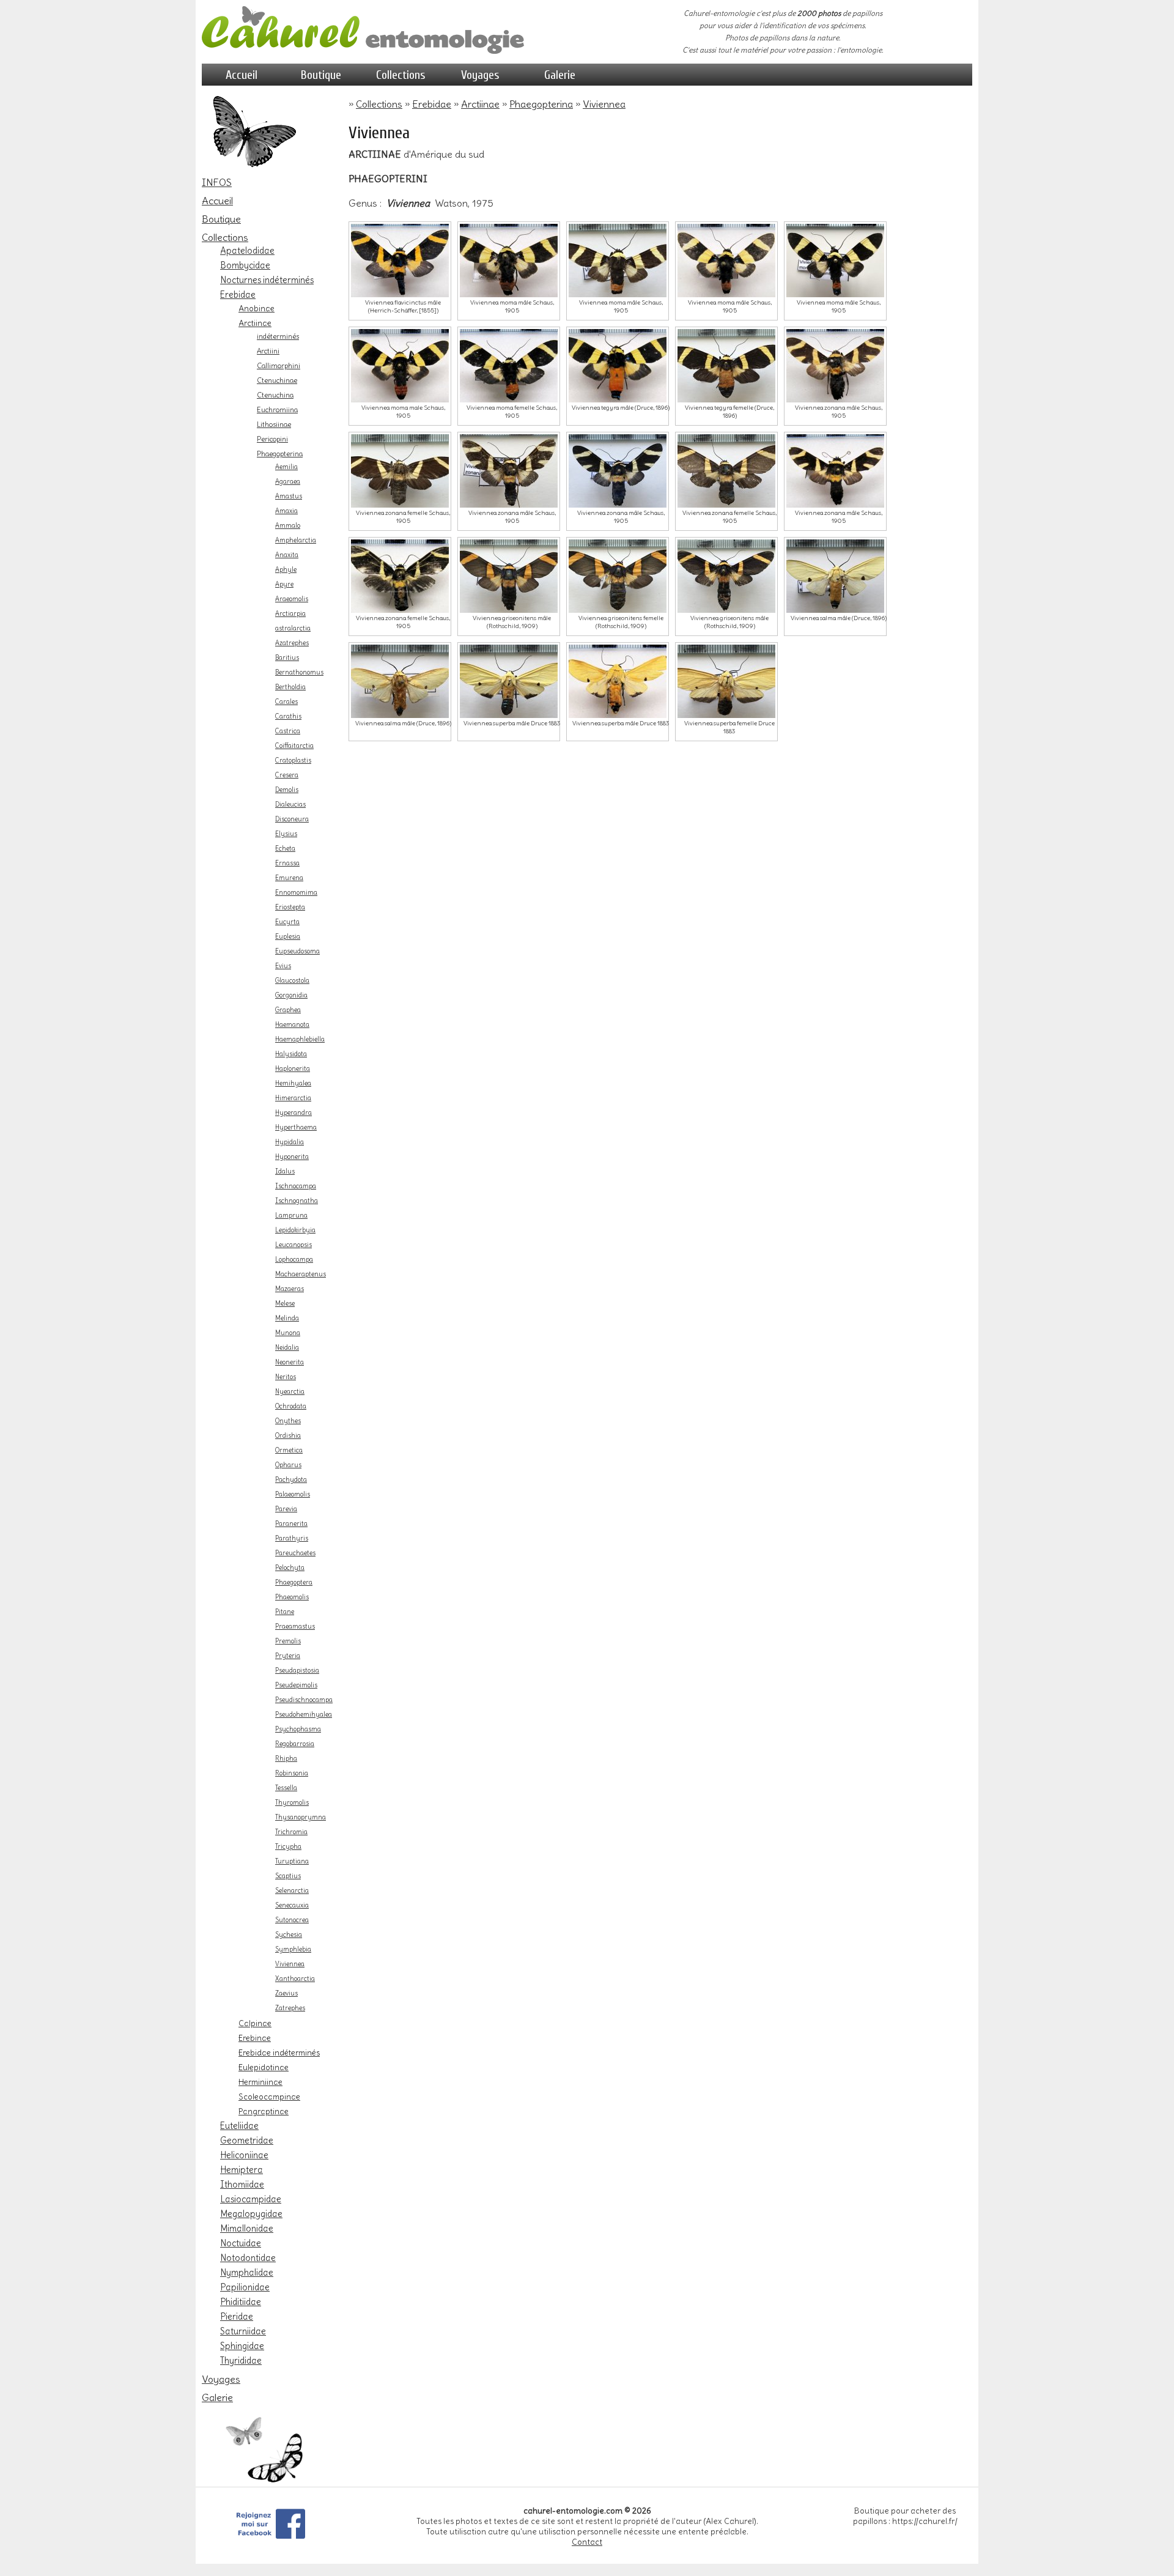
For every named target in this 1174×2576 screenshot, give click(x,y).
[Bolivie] (618, 261)
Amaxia (286, 511)
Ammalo (288, 526)
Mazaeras (290, 1289)
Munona (288, 1333)
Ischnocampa (296, 1186)
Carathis (288, 716)
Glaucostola (292, 981)
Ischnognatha (297, 1201)
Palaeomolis (293, 1494)
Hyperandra (293, 1113)
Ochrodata (291, 1406)
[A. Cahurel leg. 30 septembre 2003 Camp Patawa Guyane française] (835, 471)
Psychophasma (298, 1729)
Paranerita (291, 1524)
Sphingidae (242, 2346)
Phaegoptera (294, 1582)
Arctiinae (255, 323)
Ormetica (289, 1450)
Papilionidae (245, 2287)
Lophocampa (294, 1260)
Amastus (289, 496)
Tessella (286, 1788)
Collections (401, 75)
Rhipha (286, 1759)
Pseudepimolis (296, 1685)
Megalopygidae (251, 2214)
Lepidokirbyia (295, 1230)
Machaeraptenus (301, 1274)
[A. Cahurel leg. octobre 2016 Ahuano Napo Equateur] (618, 471)
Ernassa (287, 863)
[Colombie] (726, 366)
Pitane (285, 1612)
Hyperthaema (296, 1127)
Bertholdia (290, 687)
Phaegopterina (280, 454)
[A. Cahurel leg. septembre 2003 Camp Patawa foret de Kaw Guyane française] (400, 366)
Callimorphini (279, 366)
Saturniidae (243, 2331)
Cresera (287, 775)
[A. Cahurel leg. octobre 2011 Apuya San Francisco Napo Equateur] (726, 261)
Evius (283, 966)
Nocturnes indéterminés (267, 280)
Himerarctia (293, 1098)
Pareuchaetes (295, 1553)
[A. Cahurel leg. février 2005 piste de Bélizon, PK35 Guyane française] (618, 681)
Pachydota (291, 1480)
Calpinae (255, 2023)
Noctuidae (241, 2243)
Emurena (289, 878)
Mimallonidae (247, 2229)
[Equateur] (726, 471)
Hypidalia (290, 1142)
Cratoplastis (293, 761)
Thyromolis (292, 1803)
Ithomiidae (242, 2185)
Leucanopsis (293, 1245)
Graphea (288, 1010)
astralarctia (293, 628)
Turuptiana (292, 1861)
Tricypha (288, 1847)
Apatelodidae (247, 251)
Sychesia (289, 1935)
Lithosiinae (274, 424)
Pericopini (272, 439)
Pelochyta (290, 1568)
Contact (587, 2542)
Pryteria (288, 1656)
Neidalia (287, 1348)
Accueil (242, 75)
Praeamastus (295, 1627)
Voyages (480, 75)
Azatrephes (292, 643)
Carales (286, 702)
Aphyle (286, 570)
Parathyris (292, 1538)
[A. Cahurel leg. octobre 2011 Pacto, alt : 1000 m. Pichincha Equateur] (400, 261)
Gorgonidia (291, 995)
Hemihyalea (293, 1083)
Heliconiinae (244, 2155)
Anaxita (287, 555)
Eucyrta (287, 922)
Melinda (287, 1318)
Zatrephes (290, 2008)
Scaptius (288, 1876)
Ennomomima (296, 893)
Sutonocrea (292, 1920)
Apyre (284, 584)
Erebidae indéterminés (279, 2052)
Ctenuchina (275, 395)
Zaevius (286, 1993)
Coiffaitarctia (294, 746)
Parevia (286, 1509)
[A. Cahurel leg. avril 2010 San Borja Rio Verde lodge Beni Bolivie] (509, 261)
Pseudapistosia (297, 1671)
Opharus (288, 1465)
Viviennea (290, 1964)
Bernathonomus (299, 672)
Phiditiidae (241, 2302)
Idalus (285, 1171)
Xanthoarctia (295, 1979)
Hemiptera (242, 2170)
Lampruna (291, 1216)
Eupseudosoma (297, 951)
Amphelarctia (296, 540)
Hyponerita (292, 1157)
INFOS (217, 182)
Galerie (560, 75)
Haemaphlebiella (300, 1039)
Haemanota (292, 1025)
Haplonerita (293, 1069)
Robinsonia (292, 1773)
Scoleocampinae (269, 2097)
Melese (285, 1304)
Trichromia (291, 1832)
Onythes (288, 1421)
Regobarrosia (295, 1744)
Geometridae (247, 2141)
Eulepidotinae (264, 2067)
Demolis (287, 790)
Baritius (287, 658)
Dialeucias (290, 805)
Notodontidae (248, 2258)
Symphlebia (293, 1949)
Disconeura (292, 819)
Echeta (285, 849)
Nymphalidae (247, 2273)
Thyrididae (241, 2361)
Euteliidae (239, 2126)
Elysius (286, 834)
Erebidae (238, 295)
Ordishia (288, 1436)
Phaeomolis (292, 1597)
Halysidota (291, 1054)
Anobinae (257, 308)
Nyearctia (290, 1392)
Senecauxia (292, 1905)
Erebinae (255, 2038)
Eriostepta (290, 907)
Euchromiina (277, 410)
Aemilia (286, 467)
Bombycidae (245, 265)
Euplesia (288, 937)
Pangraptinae (264, 2111)
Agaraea (288, 482)
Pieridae (237, 2317)
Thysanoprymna (301, 1817)
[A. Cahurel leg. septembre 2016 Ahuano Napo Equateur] (835, 261)
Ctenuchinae (277, 380)
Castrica (288, 731)
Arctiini (268, 351)
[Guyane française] (726, 681)
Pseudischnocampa (304, 1700)
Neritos (286, 1377)
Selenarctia (292, 1891)
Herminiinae (260, 2082)
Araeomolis (292, 599)
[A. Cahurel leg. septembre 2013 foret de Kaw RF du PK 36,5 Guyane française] (509, 366)
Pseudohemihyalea (304, 1715)
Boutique (321, 75)
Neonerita (290, 1362)
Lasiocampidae (251, 2199)
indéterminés (278, 336)
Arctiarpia (290, 614)
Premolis (288, 1641)
